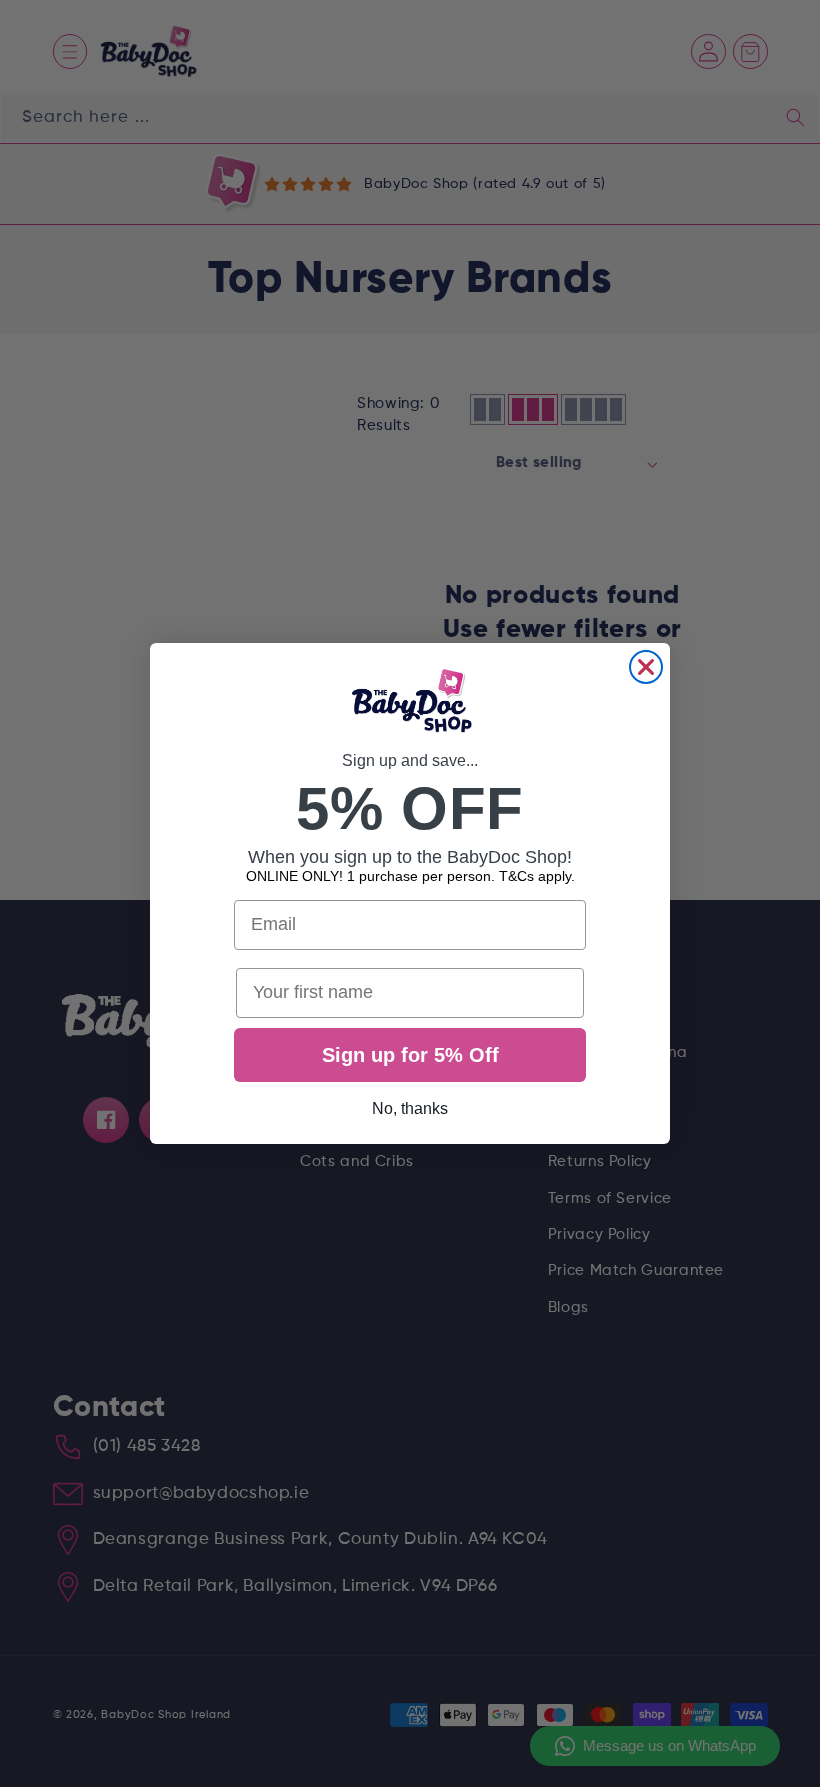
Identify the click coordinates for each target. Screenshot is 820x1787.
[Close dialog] (646, 667)
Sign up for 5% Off (410, 1055)
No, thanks (410, 1108)
